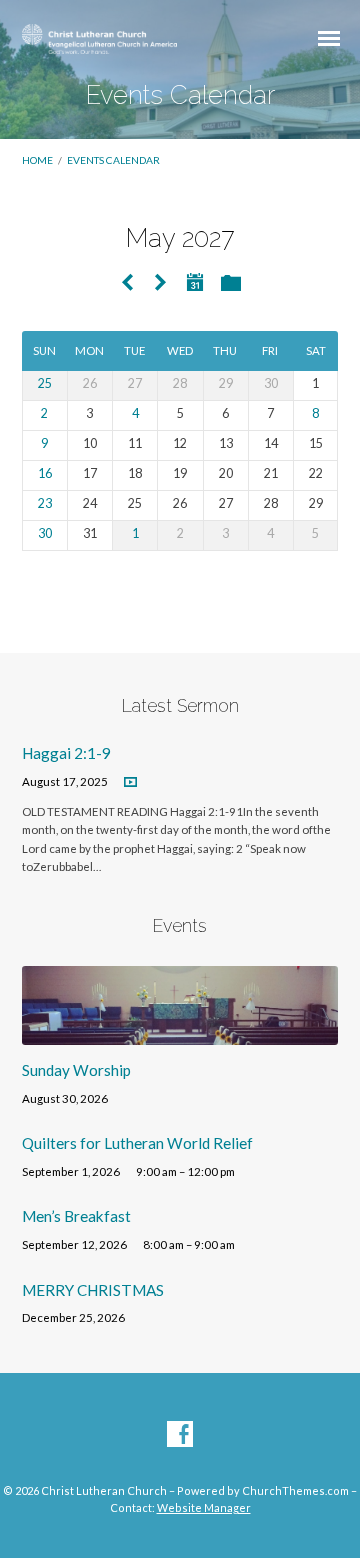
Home (37, 160)
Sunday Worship (76, 1070)
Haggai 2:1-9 (66, 753)
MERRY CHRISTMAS (93, 1290)
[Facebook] (180, 1435)
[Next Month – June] (160, 283)
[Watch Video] (130, 782)
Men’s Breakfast (76, 1216)
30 (45, 533)
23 (45, 503)
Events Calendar (113, 160)
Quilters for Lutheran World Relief (137, 1143)
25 (45, 383)
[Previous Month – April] (127, 283)
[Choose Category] (231, 284)
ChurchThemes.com (295, 1490)
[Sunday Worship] (180, 1033)
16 (45, 473)
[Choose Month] (195, 282)
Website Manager (204, 1507)
